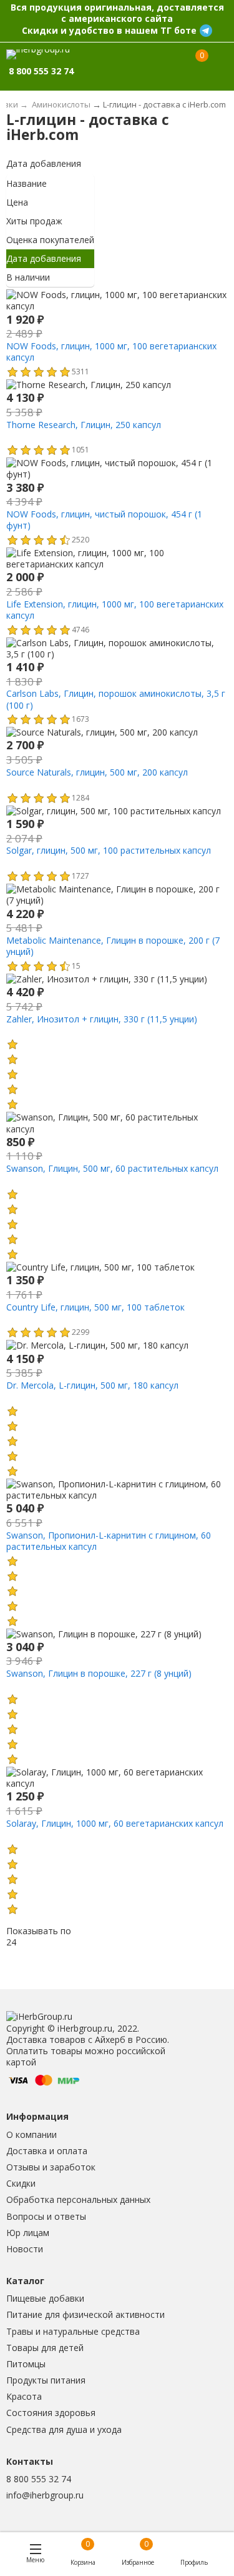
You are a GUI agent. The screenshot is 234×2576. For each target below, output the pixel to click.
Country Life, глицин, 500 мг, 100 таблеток (95, 1307)
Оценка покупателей (50, 240)
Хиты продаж (34, 221)
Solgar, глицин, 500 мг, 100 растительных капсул (109, 850)
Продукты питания (46, 2380)
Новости (25, 2249)
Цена (17, 202)
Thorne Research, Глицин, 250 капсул (84, 425)
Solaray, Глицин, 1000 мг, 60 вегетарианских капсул (115, 1823)
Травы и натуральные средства (73, 2331)
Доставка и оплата (47, 2151)
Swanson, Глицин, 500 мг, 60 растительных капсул (112, 1168)
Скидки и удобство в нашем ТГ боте (109, 30)
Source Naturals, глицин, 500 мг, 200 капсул (97, 772)
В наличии (28, 277)
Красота (24, 2396)
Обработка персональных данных (78, 2199)
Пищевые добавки (45, 2298)
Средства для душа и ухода (64, 2429)
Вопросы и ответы (46, 2216)
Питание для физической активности (85, 2314)
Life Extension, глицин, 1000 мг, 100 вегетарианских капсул (115, 610)
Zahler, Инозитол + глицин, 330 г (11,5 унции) (102, 1019)
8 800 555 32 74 (39, 2479)
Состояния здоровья (51, 2413)
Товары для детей (45, 2348)
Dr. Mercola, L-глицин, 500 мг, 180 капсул (92, 1385)
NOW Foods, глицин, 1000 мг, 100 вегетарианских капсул (111, 352)
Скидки (21, 2183)
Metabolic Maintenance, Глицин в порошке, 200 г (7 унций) (113, 946)
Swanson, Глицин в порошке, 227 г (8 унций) (99, 1673)
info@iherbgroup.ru (45, 2495)
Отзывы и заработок (51, 2167)
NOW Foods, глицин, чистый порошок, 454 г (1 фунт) (104, 520)
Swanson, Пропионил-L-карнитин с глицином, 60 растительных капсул (109, 1541)
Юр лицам (28, 2233)
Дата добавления (44, 163)
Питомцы (26, 2364)
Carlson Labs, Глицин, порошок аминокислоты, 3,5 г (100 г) (116, 699)
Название (27, 183)
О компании (32, 2134)
